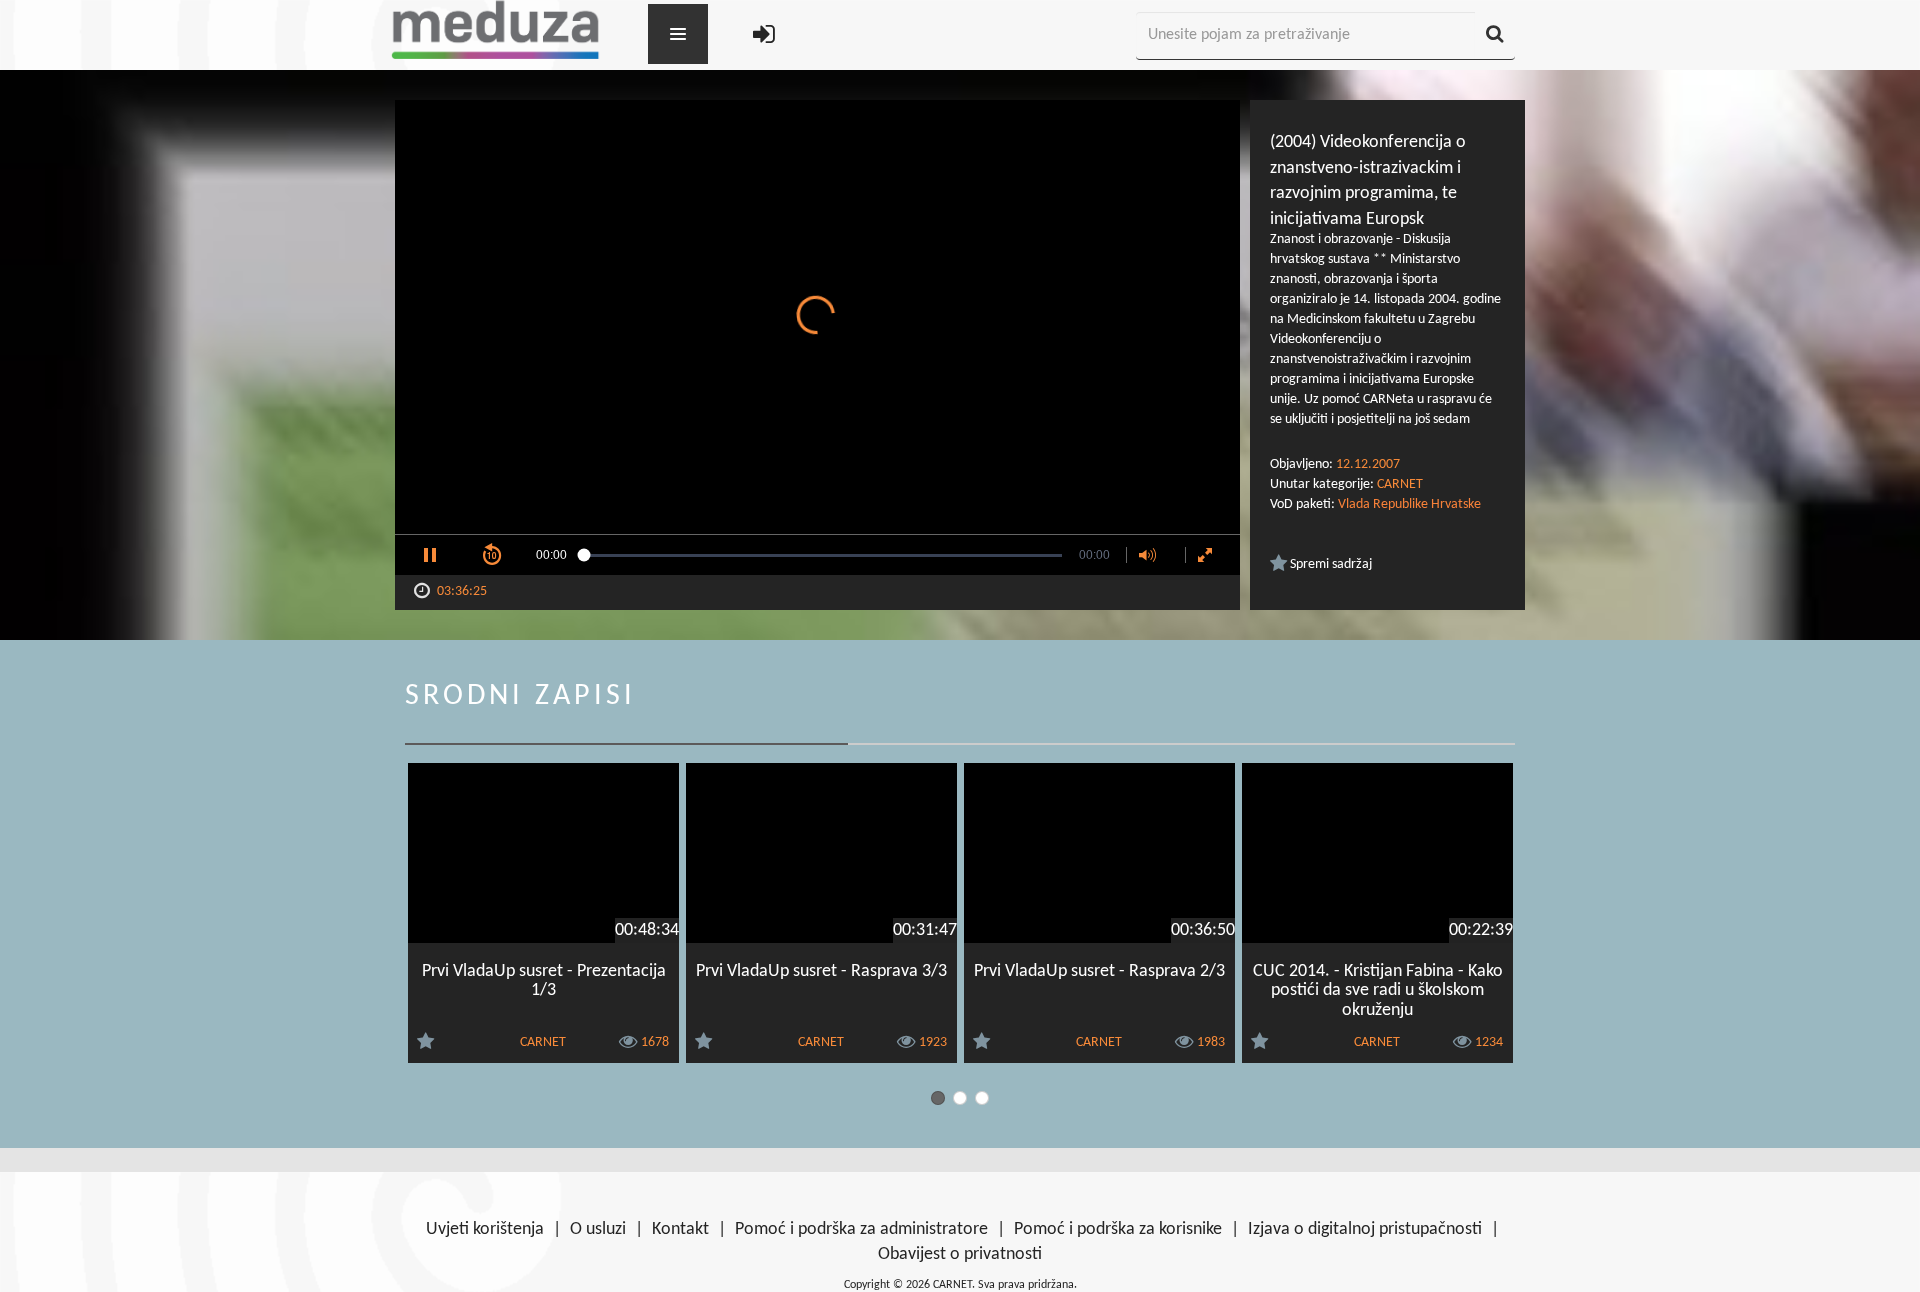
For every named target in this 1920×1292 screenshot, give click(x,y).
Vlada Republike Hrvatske (1409, 504)
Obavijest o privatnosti (960, 1254)
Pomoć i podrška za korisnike (1118, 1229)
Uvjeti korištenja (485, 1229)
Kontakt (680, 1229)
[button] (430, 555)
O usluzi (598, 1229)
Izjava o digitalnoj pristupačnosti (1365, 1229)
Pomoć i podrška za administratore (861, 1229)
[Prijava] (764, 36)
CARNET (1400, 484)
